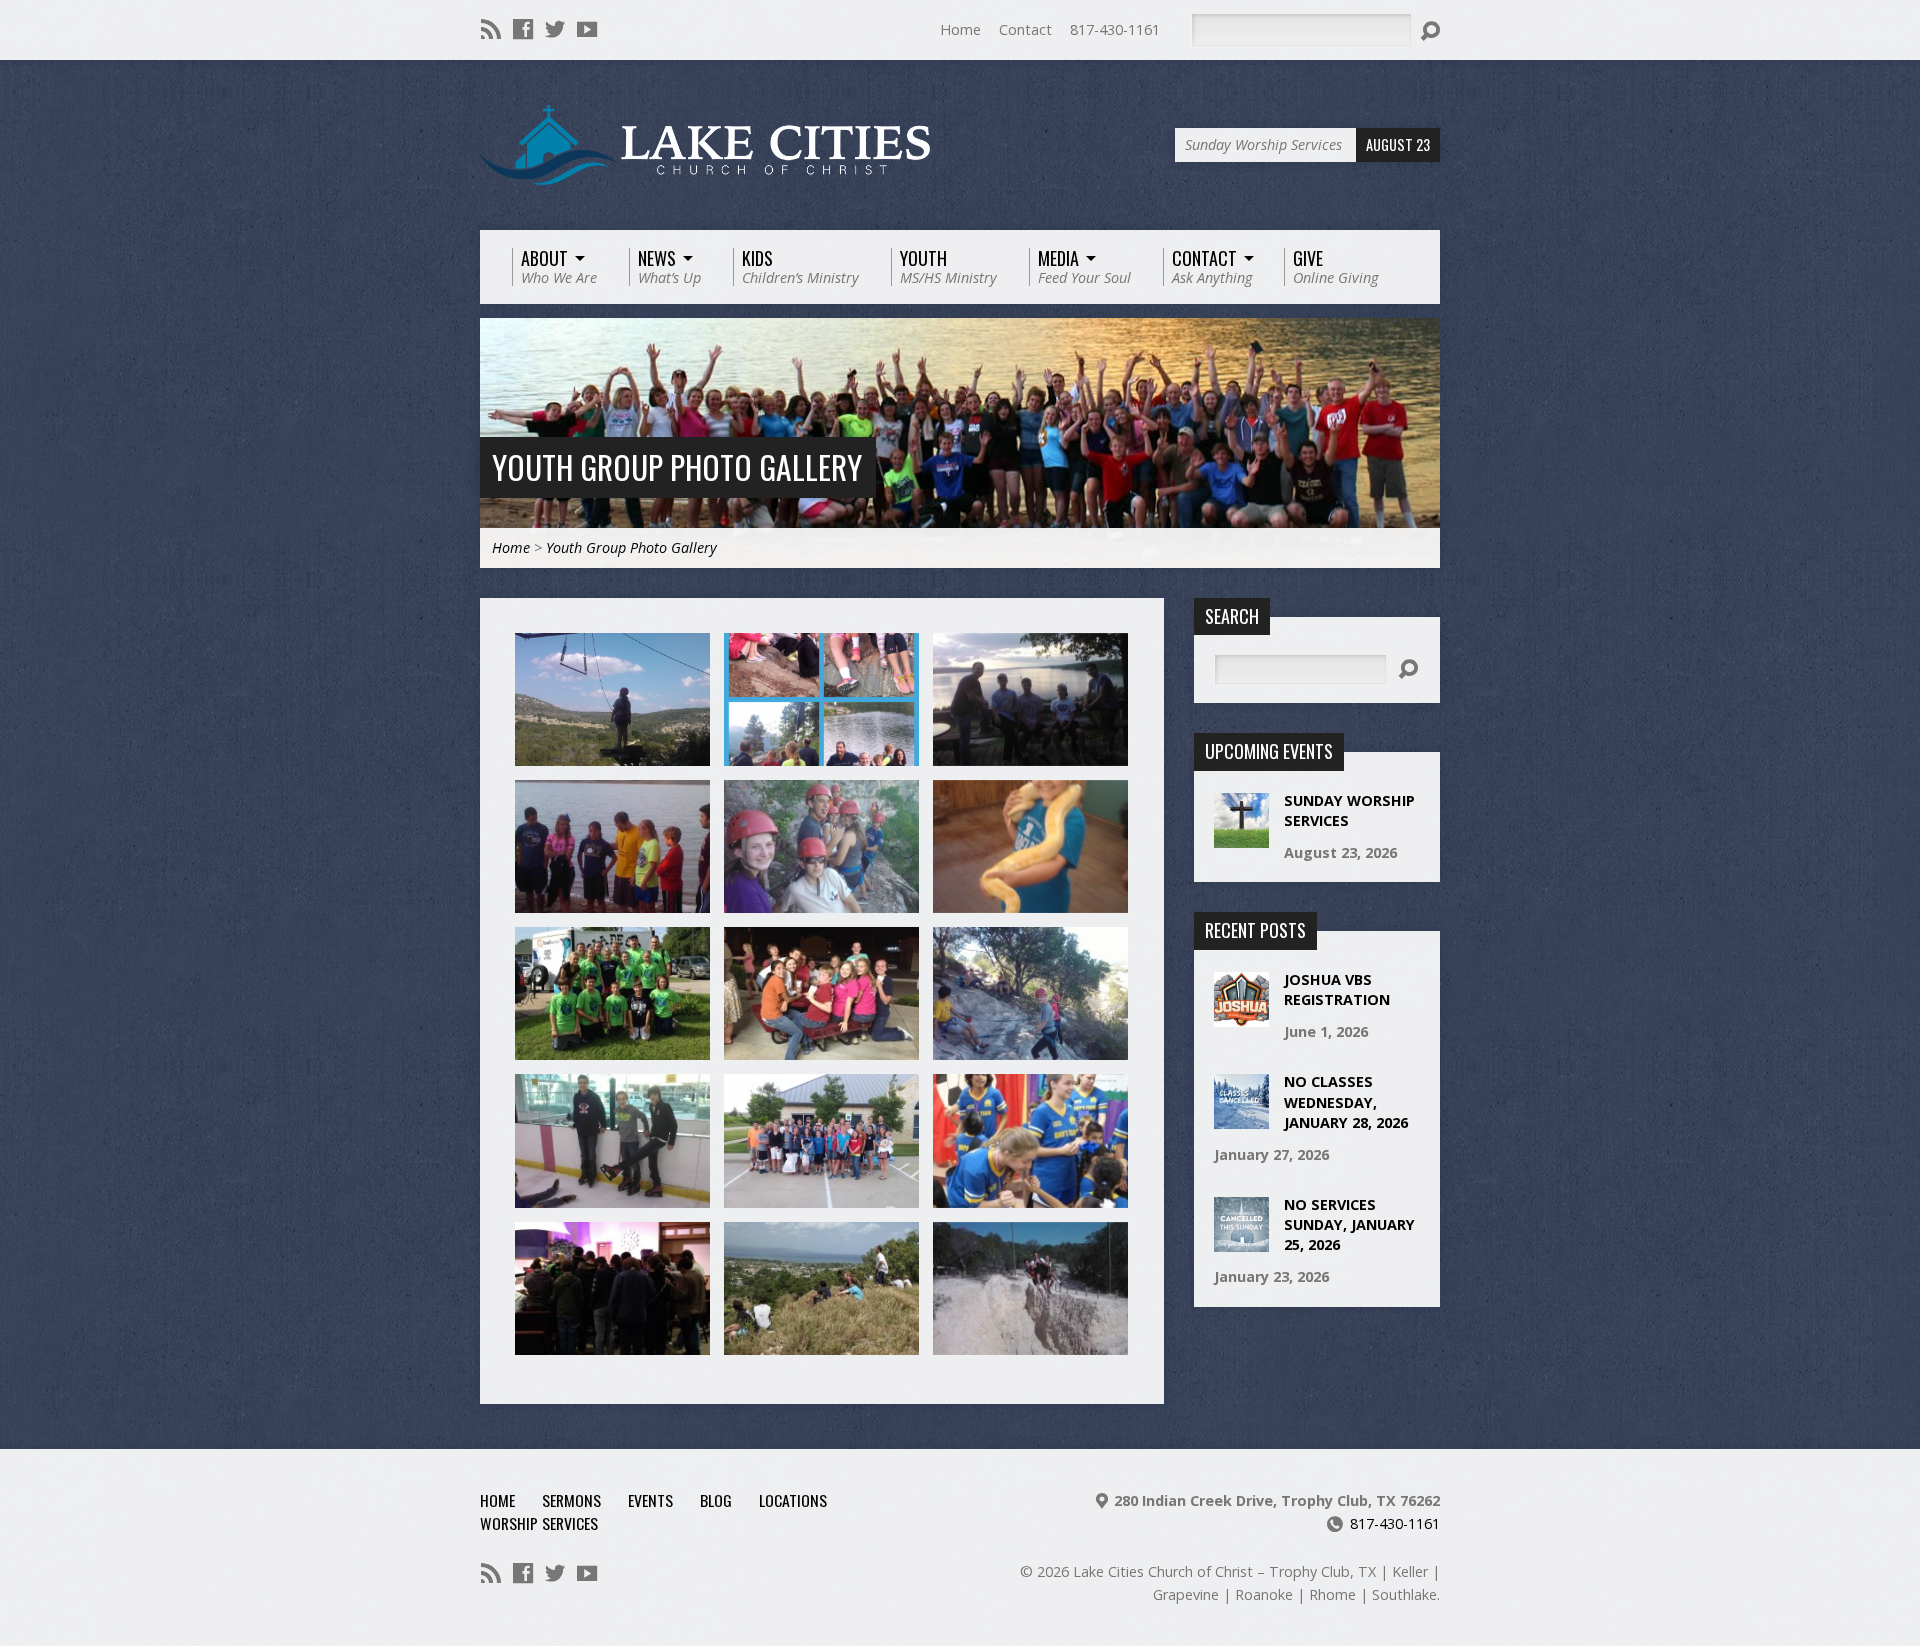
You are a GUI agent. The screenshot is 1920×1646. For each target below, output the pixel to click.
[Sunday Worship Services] (1241, 837)
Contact (1025, 29)
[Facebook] (523, 29)
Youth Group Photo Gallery (677, 466)
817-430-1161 (1115, 29)
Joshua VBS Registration (1337, 989)
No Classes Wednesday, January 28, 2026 (1346, 1101)
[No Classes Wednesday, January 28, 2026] (1241, 1118)
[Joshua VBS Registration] (1241, 1016)
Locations (793, 1500)
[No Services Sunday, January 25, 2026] (1241, 1241)
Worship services (539, 1523)
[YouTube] (587, 29)
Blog (716, 1500)
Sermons (571, 1500)
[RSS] (491, 29)
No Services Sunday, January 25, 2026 (1349, 1224)
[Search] (1430, 31)
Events (650, 1500)
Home (960, 29)
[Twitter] (555, 29)
